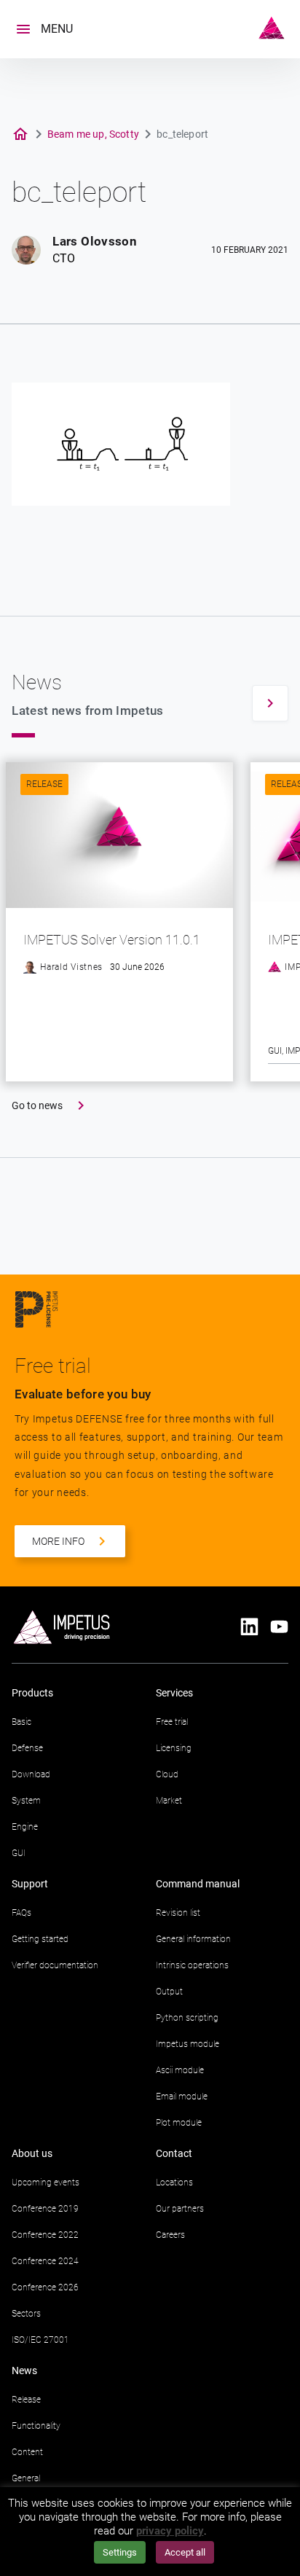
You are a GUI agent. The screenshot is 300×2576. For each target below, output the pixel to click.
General (26, 2478)
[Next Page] (270, 703)
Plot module (179, 2123)
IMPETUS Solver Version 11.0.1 (112, 940)
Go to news (37, 1105)
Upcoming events (46, 2182)
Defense (27, 1748)
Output (169, 1992)
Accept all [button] (185, 2552)
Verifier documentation (55, 1965)
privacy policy (170, 2531)
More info (58, 1541)
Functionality (36, 2426)
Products (32, 1693)
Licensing (174, 1748)
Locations (174, 2182)
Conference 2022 (45, 2235)
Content (27, 2452)
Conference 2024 (45, 2261)
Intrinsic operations (192, 1965)
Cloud (167, 1774)
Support (30, 1884)
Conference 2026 (45, 2287)
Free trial (172, 1722)
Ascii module (180, 2070)
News (24, 2371)
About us (32, 2153)
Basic (21, 1722)
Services (174, 1693)
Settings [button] (120, 2552)
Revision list (178, 1913)
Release (44, 784)
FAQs (21, 1913)
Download (31, 1774)
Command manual (198, 1884)
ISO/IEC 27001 (40, 2340)
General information (193, 1939)
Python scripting (187, 2018)
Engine (25, 1827)
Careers (170, 2235)
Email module (182, 2097)
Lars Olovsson (94, 241)
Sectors (26, 2314)
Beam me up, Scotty (93, 134)
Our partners (180, 2209)
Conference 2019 (45, 2209)
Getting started (40, 1939)
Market (169, 1801)
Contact (174, 2153)
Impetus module (187, 2044)
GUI (275, 1051)
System (26, 1801)
